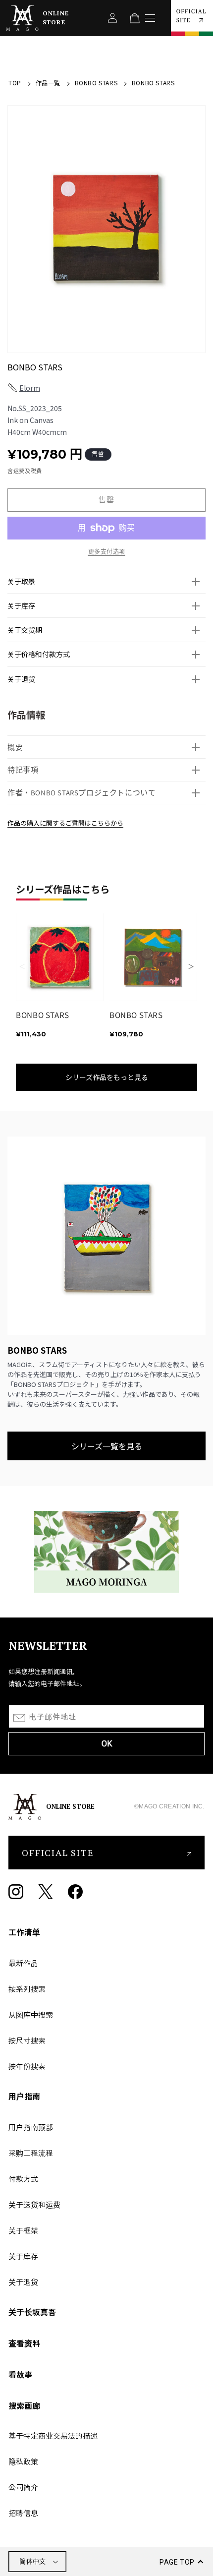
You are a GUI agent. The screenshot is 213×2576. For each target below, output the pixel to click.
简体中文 (33, 2561)
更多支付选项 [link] (107, 552)
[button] (106, 581)
